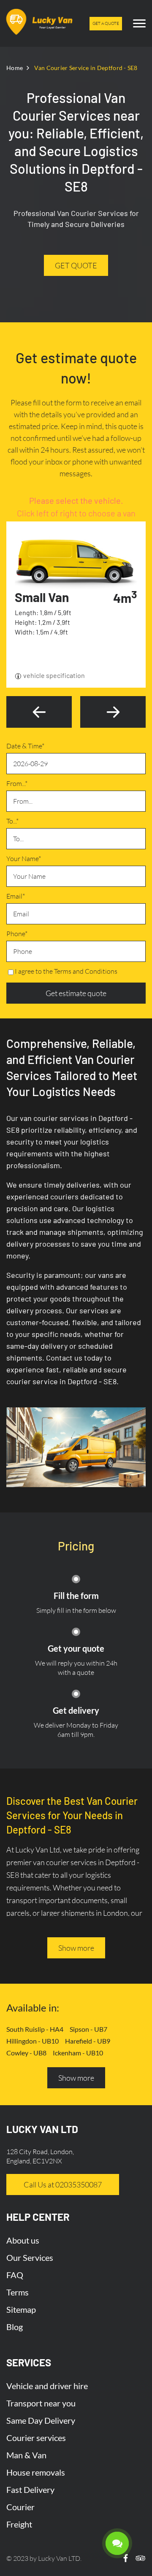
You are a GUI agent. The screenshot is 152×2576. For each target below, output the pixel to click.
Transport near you (41, 2403)
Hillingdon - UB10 (33, 2041)
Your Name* (24, 859)
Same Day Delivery (41, 2420)
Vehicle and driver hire (47, 2386)
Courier (20, 2507)
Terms (18, 2292)
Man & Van (26, 2455)
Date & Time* (25, 746)
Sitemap (21, 2309)
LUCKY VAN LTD (42, 2129)
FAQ (15, 2275)
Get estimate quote (76, 993)
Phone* (17, 934)
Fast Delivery (30, 2490)
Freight (19, 2524)
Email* (16, 896)
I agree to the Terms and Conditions (66, 971)
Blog (15, 2327)
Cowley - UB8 (26, 2053)
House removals (36, 2472)
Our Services (30, 2257)
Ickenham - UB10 (78, 2053)
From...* (17, 783)
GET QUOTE (76, 265)
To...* (12, 821)
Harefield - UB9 (88, 2041)
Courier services (36, 2438)
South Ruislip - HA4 (35, 2029)
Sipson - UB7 (88, 2029)
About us (23, 2240)
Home (15, 68)
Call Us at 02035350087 (63, 2184)
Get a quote (106, 23)
